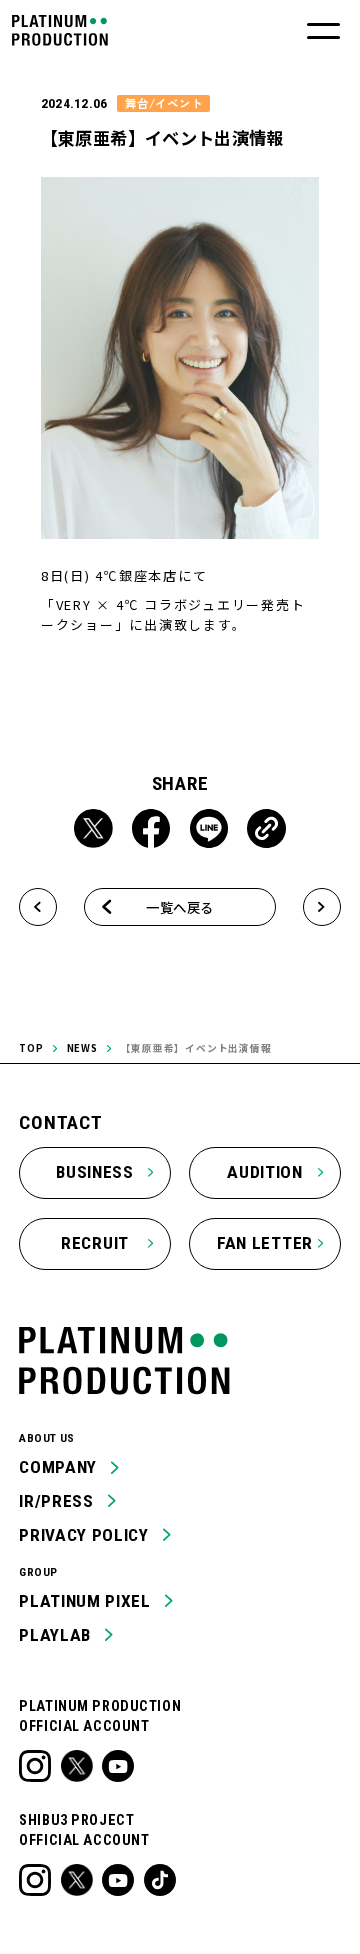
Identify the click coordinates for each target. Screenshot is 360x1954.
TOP (31, 1048)
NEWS (82, 1048)
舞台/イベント (164, 103)
